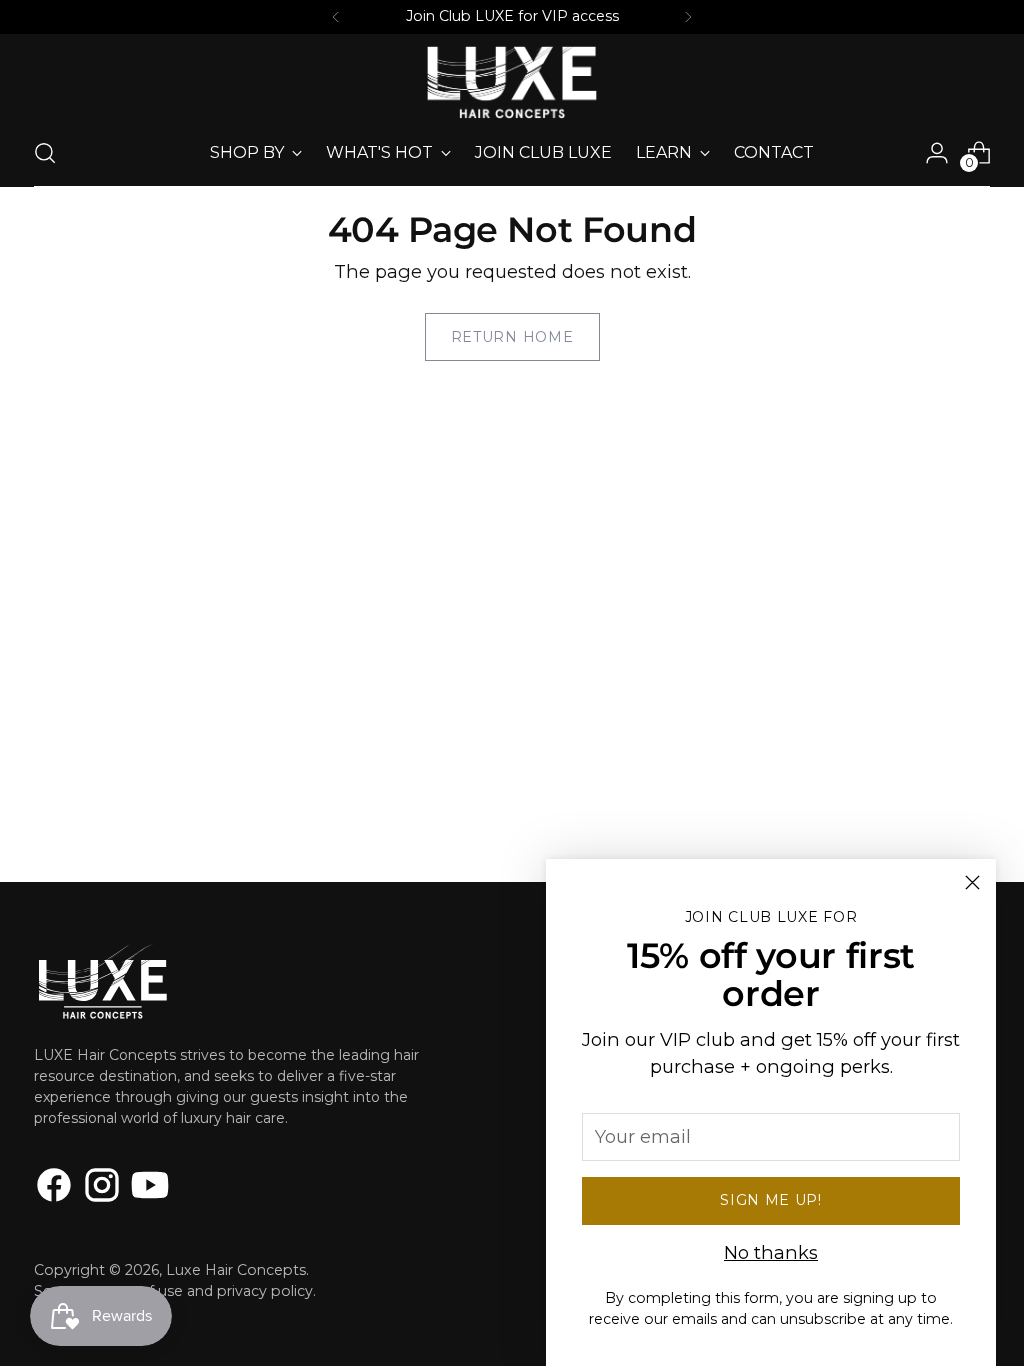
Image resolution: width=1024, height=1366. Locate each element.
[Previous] (336, 17)
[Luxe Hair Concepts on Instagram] (102, 1188)
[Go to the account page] (937, 153)
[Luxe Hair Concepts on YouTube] (150, 1188)
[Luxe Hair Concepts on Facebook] (54, 1188)
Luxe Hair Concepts (236, 1270)
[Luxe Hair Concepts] (512, 82)
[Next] (688, 17)
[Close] (972, 882)
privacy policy (265, 1291)
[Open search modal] (45, 153)
